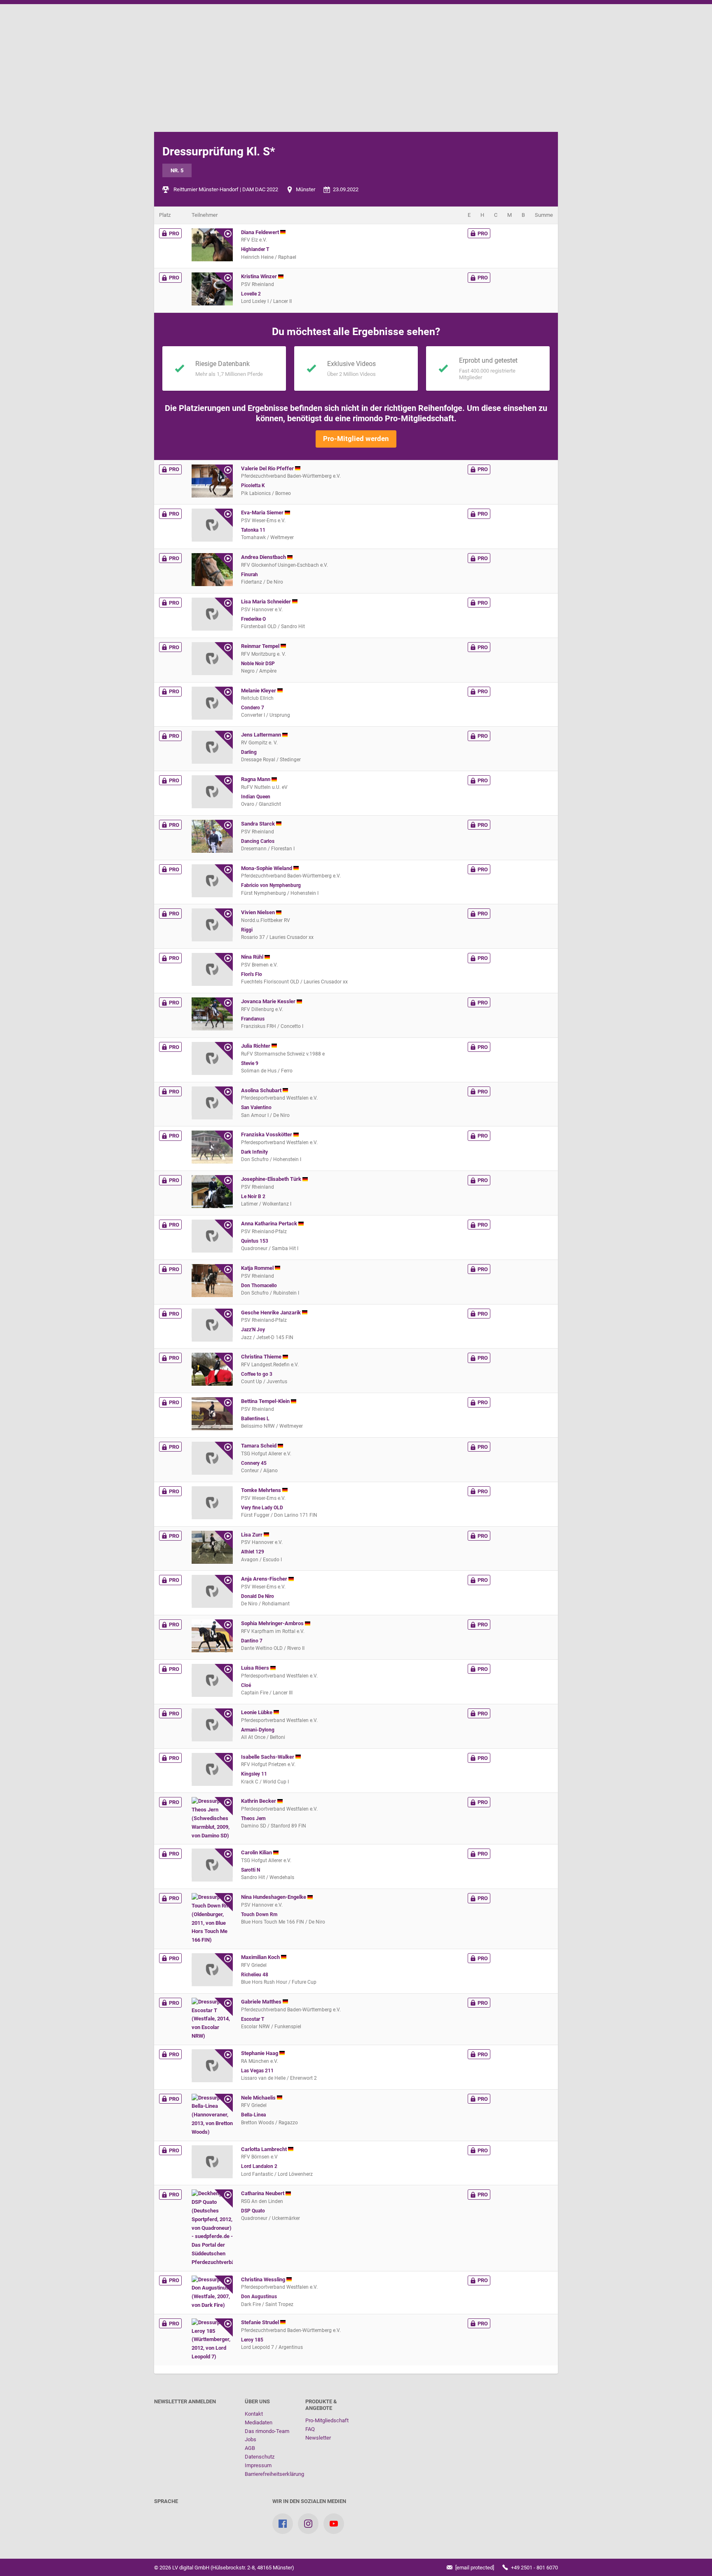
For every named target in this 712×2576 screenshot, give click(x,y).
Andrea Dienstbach (264, 557)
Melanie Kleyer (259, 691)
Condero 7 (253, 708)
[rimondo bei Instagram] (308, 2524)
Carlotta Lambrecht (265, 2149)
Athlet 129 (253, 1552)
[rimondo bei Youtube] (334, 2524)
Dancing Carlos (258, 841)
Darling (249, 752)
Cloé (246, 1685)
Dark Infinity (254, 1152)
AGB (250, 2448)
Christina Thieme (262, 1357)
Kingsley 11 (254, 1774)
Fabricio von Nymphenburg (271, 885)
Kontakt (254, 2414)
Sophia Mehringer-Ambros (273, 1623)
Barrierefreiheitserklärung (274, 2474)
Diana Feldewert (261, 232)
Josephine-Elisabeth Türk (272, 1179)
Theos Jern (253, 1818)
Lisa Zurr (252, 1535)
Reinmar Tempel (261, 646)
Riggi (247, 930)
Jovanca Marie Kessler (269, 1001)
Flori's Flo (252, 974)
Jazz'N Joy (253, 1330)
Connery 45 (254, 1463)
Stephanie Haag (260, 2053)
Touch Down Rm (259, 1914)
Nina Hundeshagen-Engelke (274, 1897)
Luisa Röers (256, 1668)
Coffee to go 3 (257, 1374)
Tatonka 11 (253, 530)
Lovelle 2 (251, 294)
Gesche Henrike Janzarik (272, 1313)
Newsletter (318, 2438)
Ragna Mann (256, 779)
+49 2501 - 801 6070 (534, 2568)
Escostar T (253, 2019)
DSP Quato (253, 2211)
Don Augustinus (259, 2297)
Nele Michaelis (259, 2098)
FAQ (310, 2429)
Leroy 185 (252, 2340)
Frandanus (253, 1019)
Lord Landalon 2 (259, 2166)
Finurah (249, 575)
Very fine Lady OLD (262, 1508)
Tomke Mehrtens (262, 1490)
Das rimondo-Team (267, 2431)
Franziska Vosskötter (267, 1134)
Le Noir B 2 (253, 1197)
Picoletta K (253, 486)
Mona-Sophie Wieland (267, 868)
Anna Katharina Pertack (270, 1223)
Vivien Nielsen (259, 912)
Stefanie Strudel (261, 2322)
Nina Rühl (253, 957)
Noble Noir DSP (258, 664)
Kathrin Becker (259, 1801)
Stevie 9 (250, 1063)
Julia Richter (256, 1046)
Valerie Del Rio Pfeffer (268, 468)
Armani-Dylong (258, 1730)
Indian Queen (256, 797)
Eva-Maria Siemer (263, 513)
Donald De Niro (258, 1596)
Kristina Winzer (260, 276)
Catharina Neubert (263, 2193)
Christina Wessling (264, 2279)
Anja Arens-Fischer (265, 1579)
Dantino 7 (252, 1641)
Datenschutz (260, 2457)
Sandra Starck (259, 824)
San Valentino (256, 1107)
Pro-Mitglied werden (356, 439)
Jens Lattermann (262, 735)
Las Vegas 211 (257, 2071)
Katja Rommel (258, 1268)
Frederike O (253, 619)
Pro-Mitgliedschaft (327, 2420)
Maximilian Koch (261, 1957)
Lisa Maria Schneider (267, 602)
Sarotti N (251, 1870)
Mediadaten (259, 2422)
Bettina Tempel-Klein (266, 1401)
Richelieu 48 (255, 1975)
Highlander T (255, 249)
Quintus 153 (255, 1241)
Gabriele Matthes (262, 2002)
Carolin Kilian (257, 1852)
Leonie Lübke (257, 1712)
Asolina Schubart (262, 1090)
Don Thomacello (259, 1286)
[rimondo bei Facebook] (283, 2524)
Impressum (258, 2465)
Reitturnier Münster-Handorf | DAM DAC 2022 (226, 189)
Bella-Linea (253, 2115)
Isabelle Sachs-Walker (268, 1757)
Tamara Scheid (259, 1446)
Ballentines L (255, 1419)
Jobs (251, 2439)
